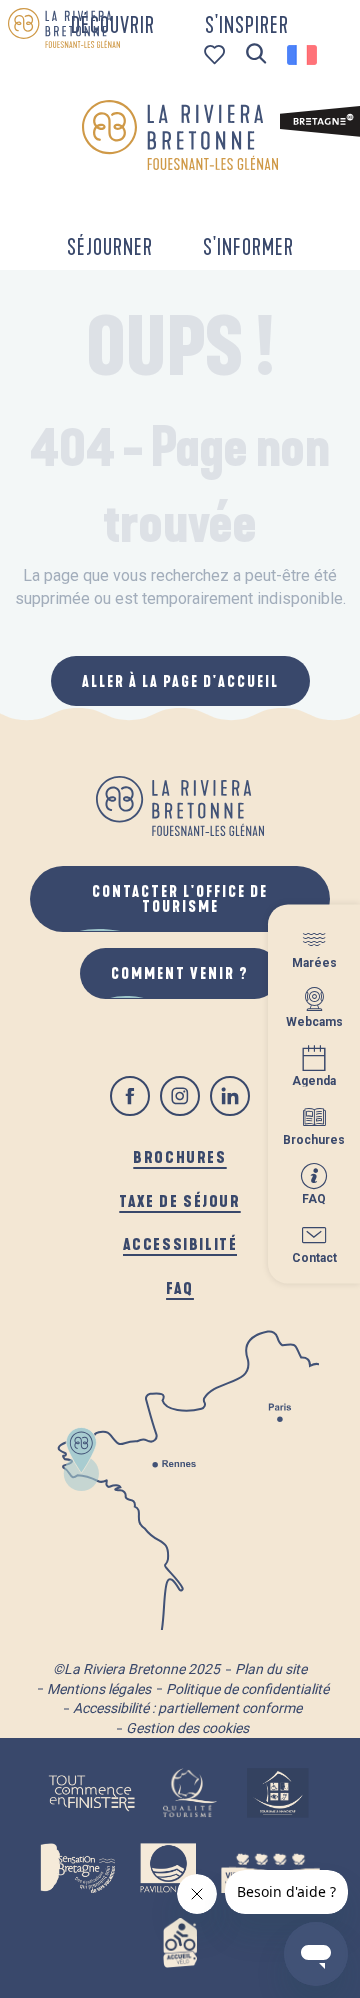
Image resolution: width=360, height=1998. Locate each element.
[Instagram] (180, 1096)
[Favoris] (216, 54)
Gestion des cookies (187, 1728)
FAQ (180, 1287)
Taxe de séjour (179, 1200)
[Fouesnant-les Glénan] (179, 135)
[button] (256, 54)
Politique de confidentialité (247, 1689)
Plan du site (271, 1669)
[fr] (303, 55)
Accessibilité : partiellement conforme (187, 1708)
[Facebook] (130, 1096)
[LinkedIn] (230, 1096)
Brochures (179, 1156)
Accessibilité (180, 1243)
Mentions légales (99, 1689)
